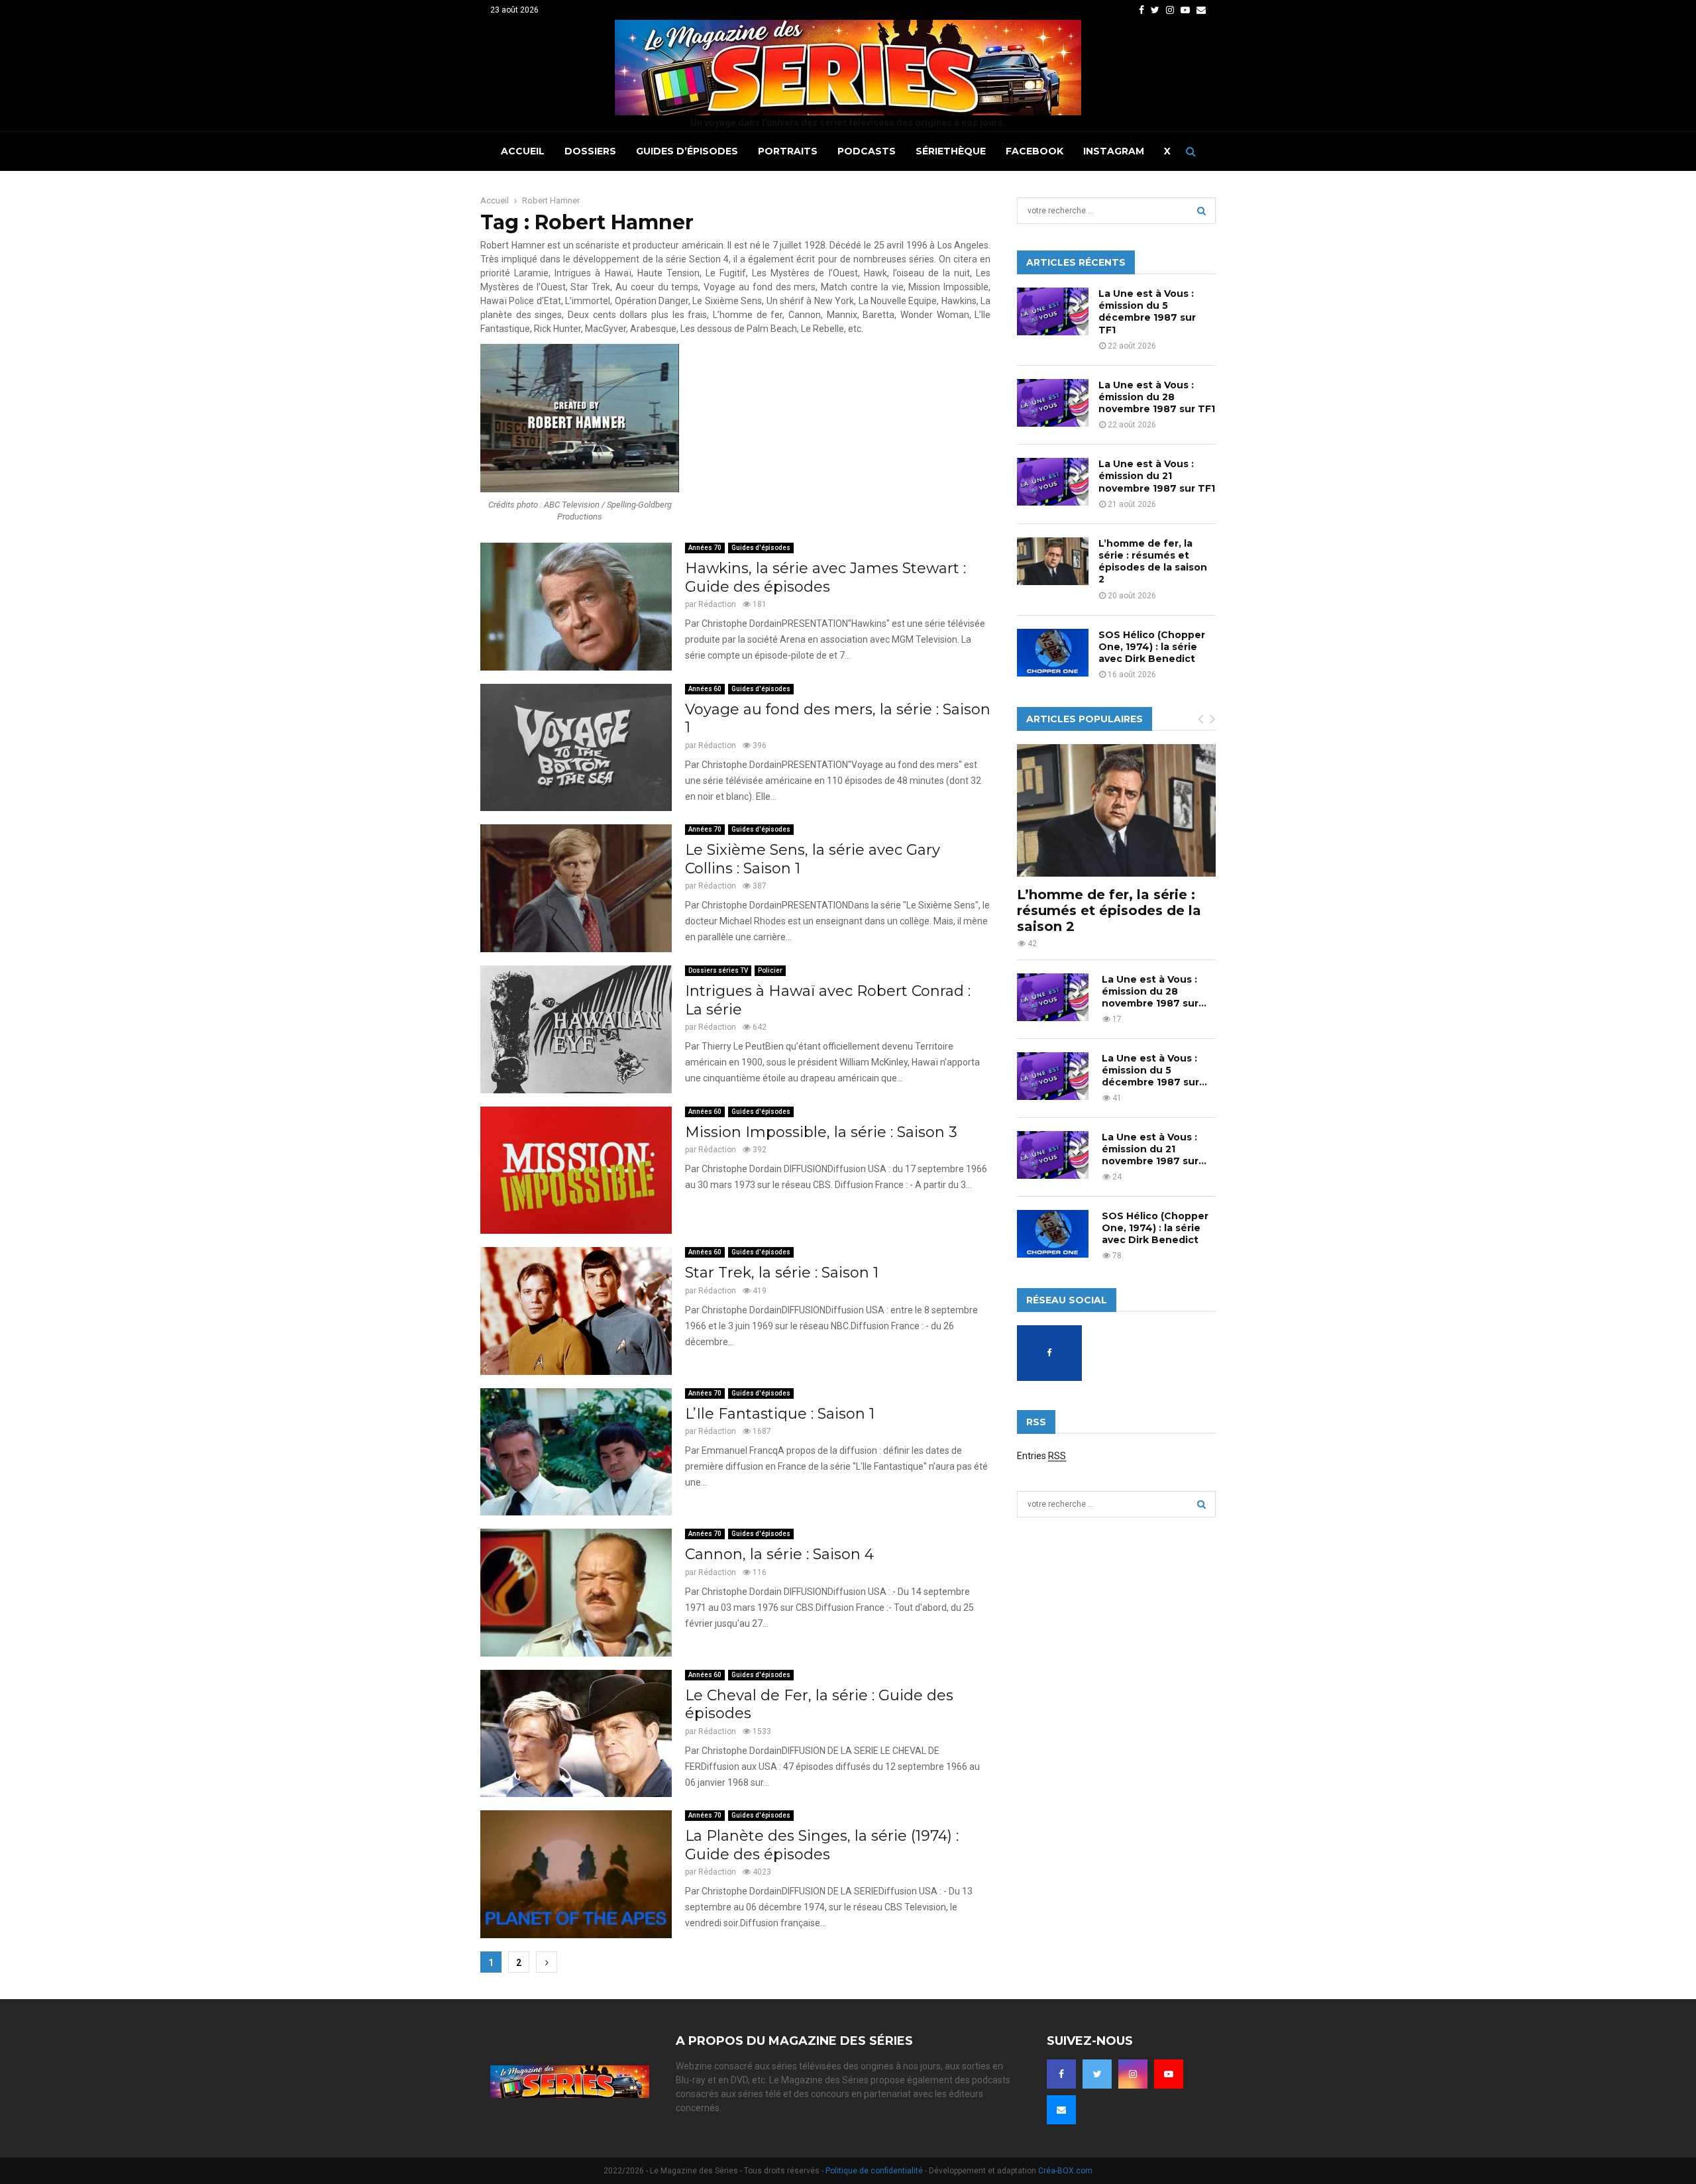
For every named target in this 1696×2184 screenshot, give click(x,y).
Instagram (1114, 151)
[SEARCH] (1201, 211)
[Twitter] (1097, 2074)
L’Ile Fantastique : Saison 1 (780, 1414)
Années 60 (705, 689)
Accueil (523, 151)
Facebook (1034, 151)
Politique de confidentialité (874, 2171)
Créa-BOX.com (1065, 2171)
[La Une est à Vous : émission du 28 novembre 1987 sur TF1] (1053, 403)
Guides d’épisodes (687, 151)
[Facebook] (1061, 2074)
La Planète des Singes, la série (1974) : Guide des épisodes (822, 1845)
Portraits (788, 151)
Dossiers (590, 151)
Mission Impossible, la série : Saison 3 (821, 1132)
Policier (770, 970)
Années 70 (705, 548)
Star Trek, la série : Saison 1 (782, 1273)
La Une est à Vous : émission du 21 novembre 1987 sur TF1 (1157, 476)
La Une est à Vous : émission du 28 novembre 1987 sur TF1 (1157, 397)
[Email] (1061, 2110)
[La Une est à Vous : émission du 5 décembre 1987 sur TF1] (1053, 311)
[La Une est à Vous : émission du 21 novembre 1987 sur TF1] (1053, 482)
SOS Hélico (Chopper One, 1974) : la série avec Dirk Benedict (1152, 647)
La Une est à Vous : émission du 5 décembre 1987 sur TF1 (1147, 312)
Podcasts (867, 151)
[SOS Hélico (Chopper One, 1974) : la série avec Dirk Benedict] (1053, 653)
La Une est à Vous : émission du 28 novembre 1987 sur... (1154, 991)
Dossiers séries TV (718, 970)
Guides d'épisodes (761, 548)
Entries (1041, 1456)
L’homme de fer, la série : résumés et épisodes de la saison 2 (1153, 562)
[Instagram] (1133, 2074)
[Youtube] (1169, 2074)
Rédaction (717, 604)
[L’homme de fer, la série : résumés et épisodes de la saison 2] (1053, 561)
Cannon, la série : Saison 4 (779, 1554)
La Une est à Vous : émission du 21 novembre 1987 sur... (1154, 1149)
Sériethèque (951, 151)
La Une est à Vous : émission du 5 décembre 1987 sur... (1154, 1070)
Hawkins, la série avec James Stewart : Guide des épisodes (825, 577)
